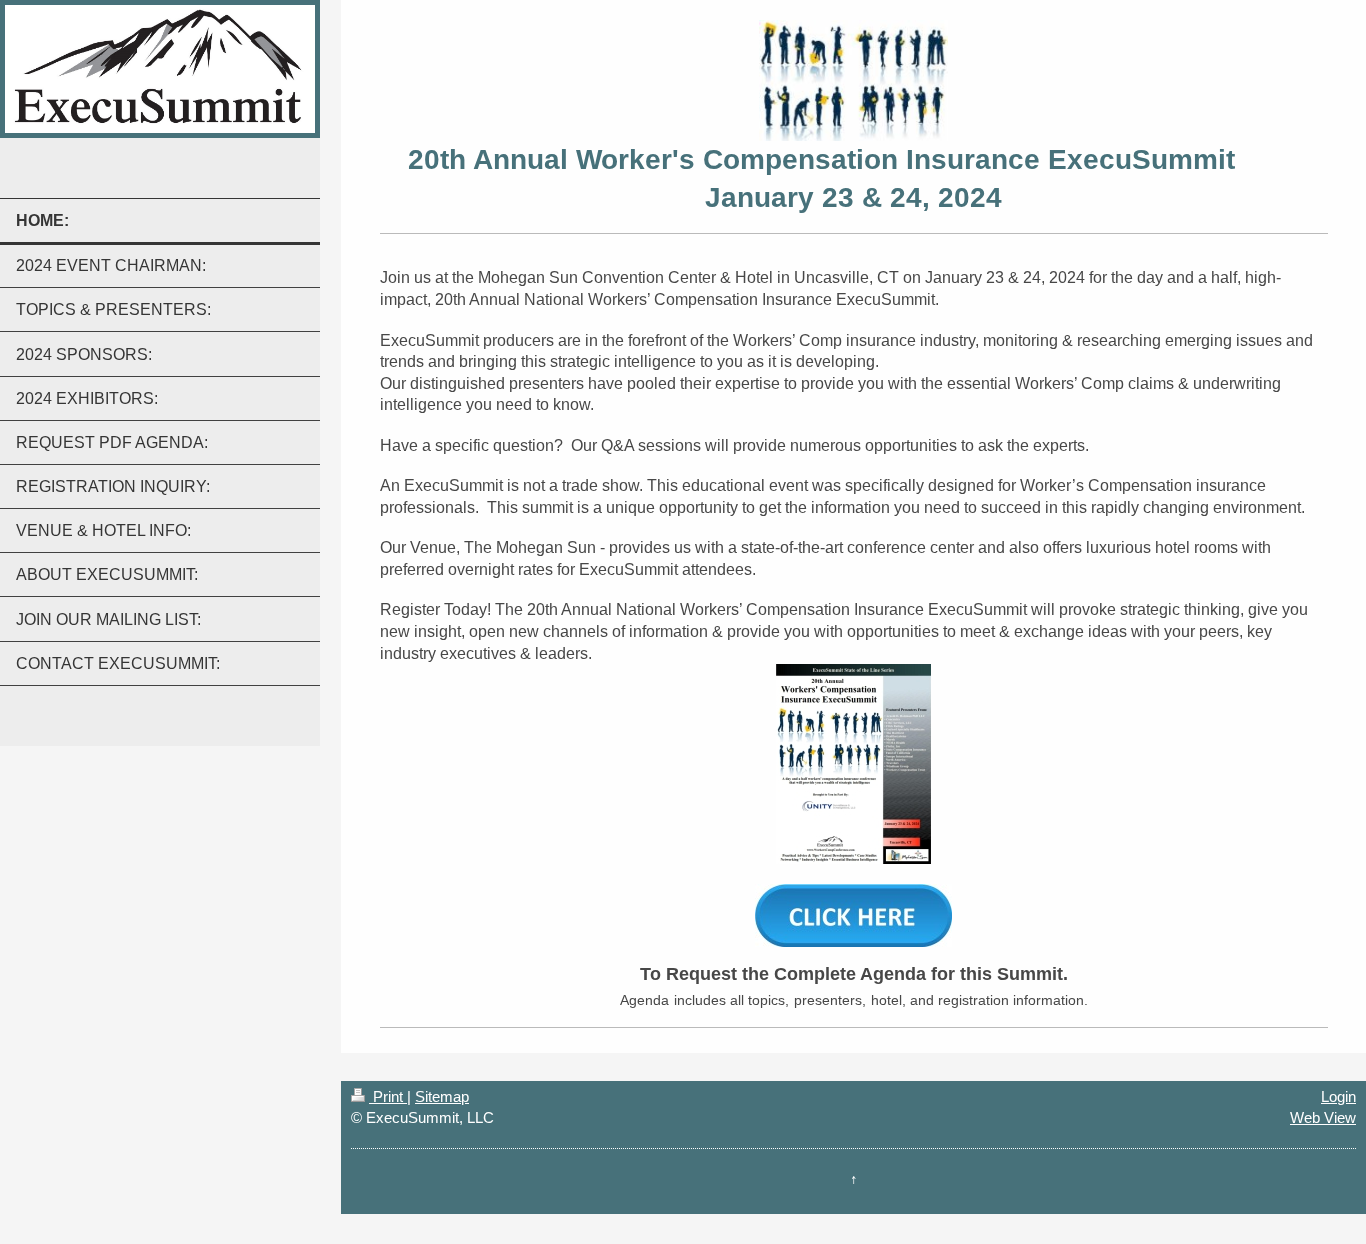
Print (388, 1096)
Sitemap (442, 1096)
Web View (1323, 1117)
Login (1338, 1096)
